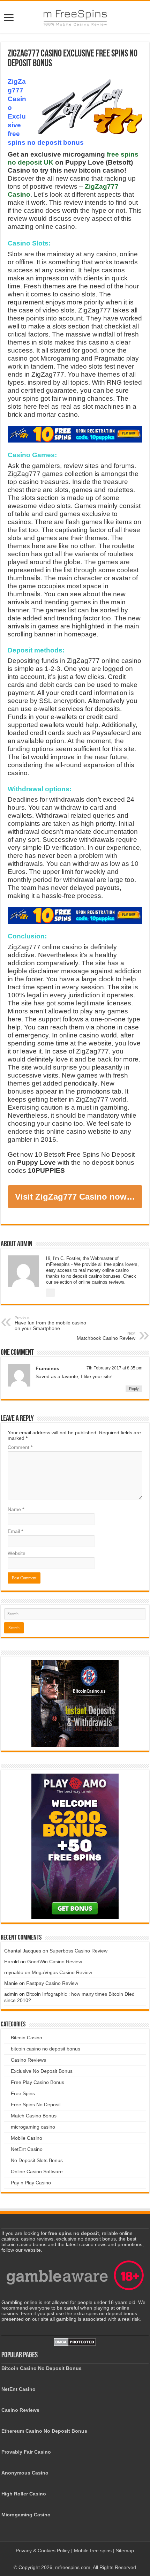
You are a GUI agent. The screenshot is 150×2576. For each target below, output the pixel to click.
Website (17, 1553)
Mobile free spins (93, 2551)
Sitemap (125, 2551)
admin (11, 1994)
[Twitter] (81, 2559)
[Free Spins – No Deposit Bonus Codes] (75, 16)
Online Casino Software (37, 2171)
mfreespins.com (73, 2567)
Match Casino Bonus (34, 2116)
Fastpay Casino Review (52, 1983)
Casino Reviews (28, 2060)
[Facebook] (75, 2559)
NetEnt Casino (27, 2149)
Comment (20, 1447)
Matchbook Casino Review (106, 1336)
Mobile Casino (27, 2138)
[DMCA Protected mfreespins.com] (75, 2342)
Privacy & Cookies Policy (43, 2551)
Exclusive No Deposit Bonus (42, 2071)
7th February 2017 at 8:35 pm (114, 1368)
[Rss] (68, 2559)
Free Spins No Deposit (36, 2105)
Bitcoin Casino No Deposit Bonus (42, 2368)
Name (16, 1509)
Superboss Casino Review (78, 1951)
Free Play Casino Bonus (37, 2082)
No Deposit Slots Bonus (37, 2160)
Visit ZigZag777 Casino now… (75, 1197)
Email (15, 1531)
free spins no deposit (74, 2233)
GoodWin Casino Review (55, 1962)
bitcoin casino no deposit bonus (46, 2049)
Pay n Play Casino (31, 2183)
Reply (134, 1389)
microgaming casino (33, 2127)
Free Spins (23, 2093)
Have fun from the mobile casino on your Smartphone (50, 1323)
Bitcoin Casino (27, 2038)
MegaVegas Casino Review (62, 1972)
